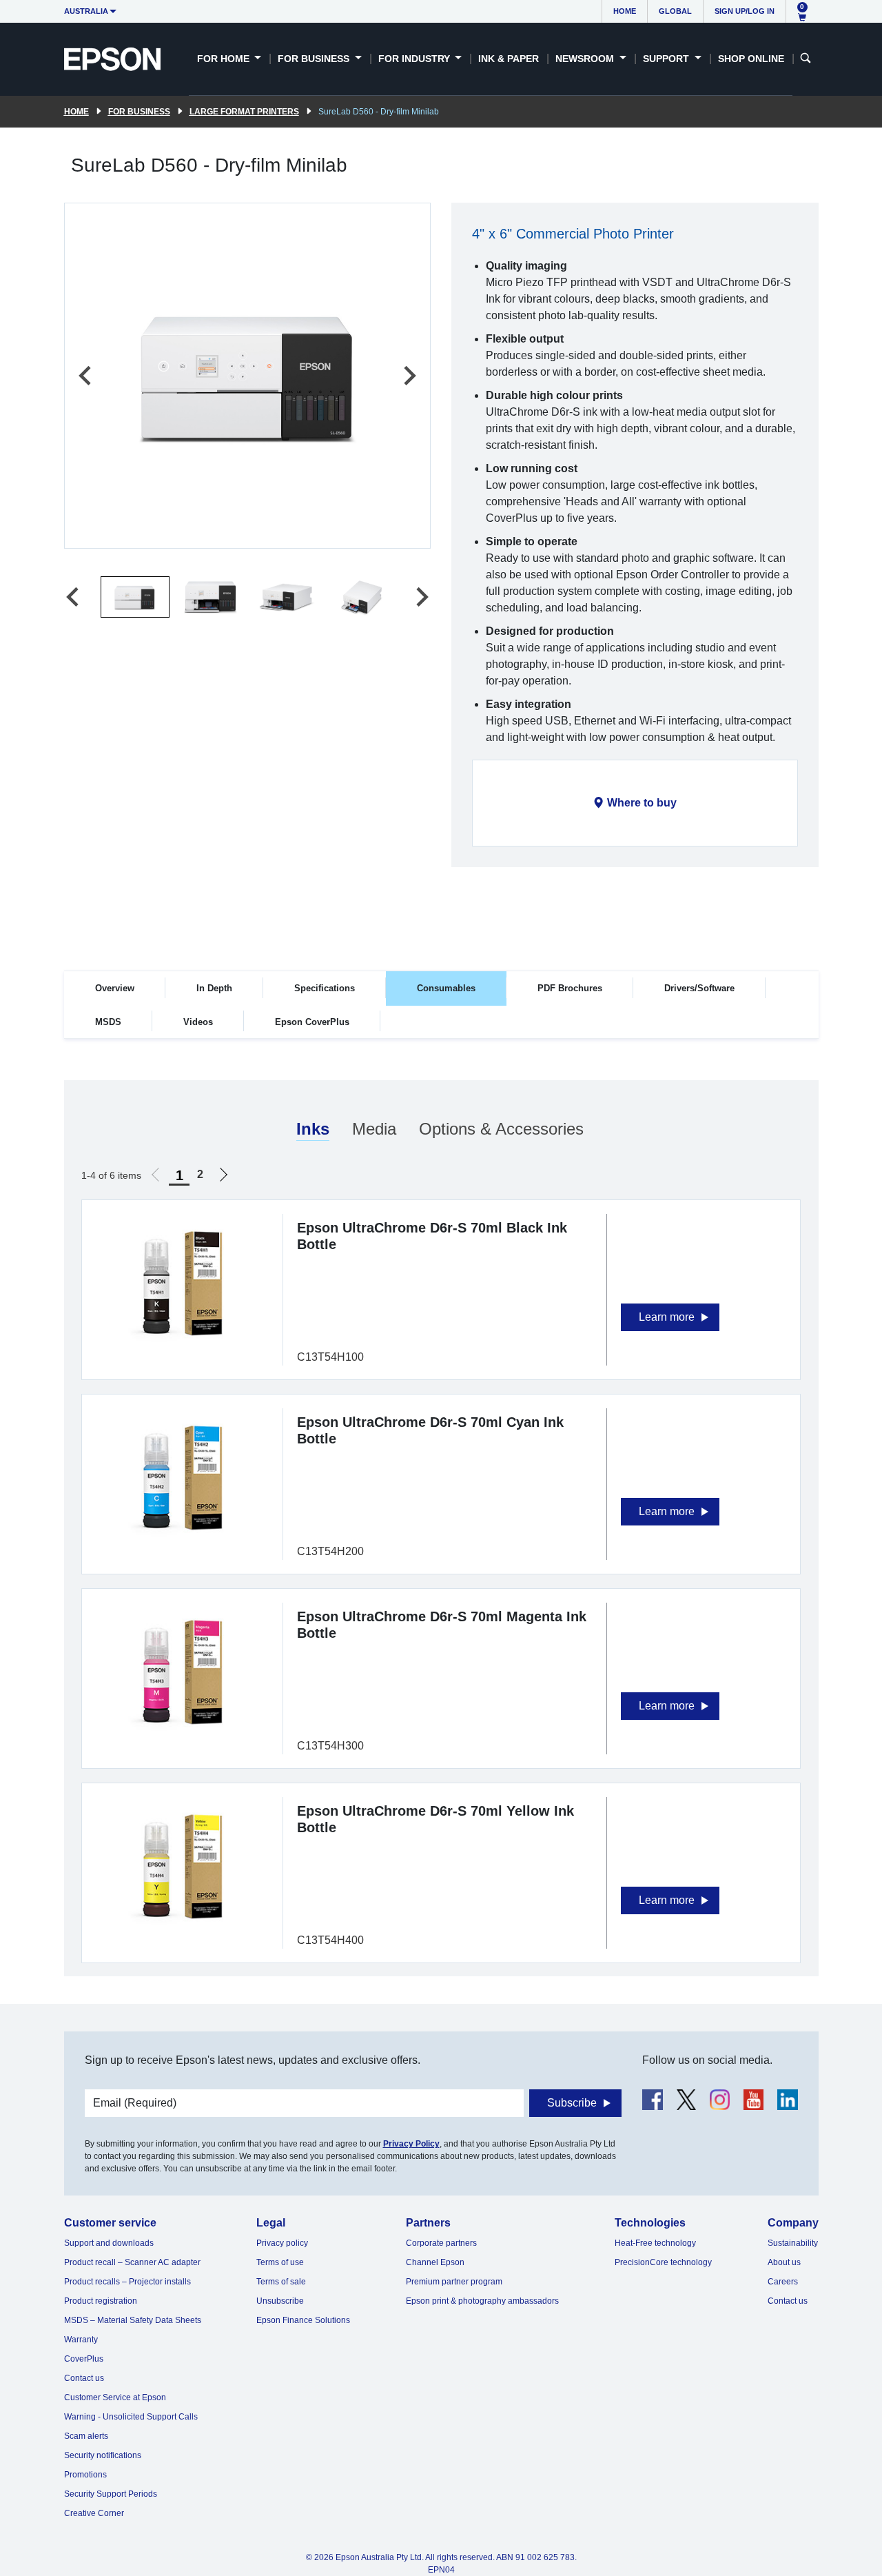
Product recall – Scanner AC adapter (132, 2262)
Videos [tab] (198, 1022)
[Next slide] (409, 376)
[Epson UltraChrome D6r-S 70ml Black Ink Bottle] (182, 1282)
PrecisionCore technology (663, 2262)
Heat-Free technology (655, 2243)
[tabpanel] (441, 1528)
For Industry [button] (416, 59)
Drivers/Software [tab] (699, 988)
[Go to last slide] (86, 376)
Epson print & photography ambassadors (482, 2301)
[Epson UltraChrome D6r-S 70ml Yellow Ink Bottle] (182, 1866)
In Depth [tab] (214, 988)
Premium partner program (454, 2282)
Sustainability (793, 2243)
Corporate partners (441, 2243)
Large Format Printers (244, 112)
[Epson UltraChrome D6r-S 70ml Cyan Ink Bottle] (182, 1477)
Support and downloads (109, 2243)
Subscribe (572, 2103)
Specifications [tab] (325, 988)
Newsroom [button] (586, 59)
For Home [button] (225, 59)
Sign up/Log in (745, 11)
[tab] (313, 1130)
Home (625, 11)
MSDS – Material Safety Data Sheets (133, 2320)
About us (784, 2262)
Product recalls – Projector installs (127, 2282)
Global (675, 11)
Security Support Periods (111, 2494)
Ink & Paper (509, 59)
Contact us (84, 2378)
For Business (139, 112)
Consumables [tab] (446, 988)
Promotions (85, 2475)
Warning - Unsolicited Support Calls (131, 2417)
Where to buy (642, 803)
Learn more (667, 1317)
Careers (783, 2282)
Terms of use (280, 2262)
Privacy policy (282, 2243)
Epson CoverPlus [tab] (312, 1022)
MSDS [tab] (108, 1022)
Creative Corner (94, 2513)
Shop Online (751, 59)
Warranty (81, 2340)
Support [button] (667, 59)
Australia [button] (86, 11)
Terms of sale (281, 2282)
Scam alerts (86, 2436)
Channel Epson (435, 2262)
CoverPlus (84, 2359)
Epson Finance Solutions (303, 2320)
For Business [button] (315, 59)
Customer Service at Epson (115, 2397)
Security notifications (103, 2455)
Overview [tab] (115, 988)
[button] (135, 597)
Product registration (101, 2301)
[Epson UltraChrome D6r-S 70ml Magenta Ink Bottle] (182, 1671)
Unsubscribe (280, 2301)
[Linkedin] (787, 2099)
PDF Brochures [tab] (570, 988)
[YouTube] (753, 2099)
